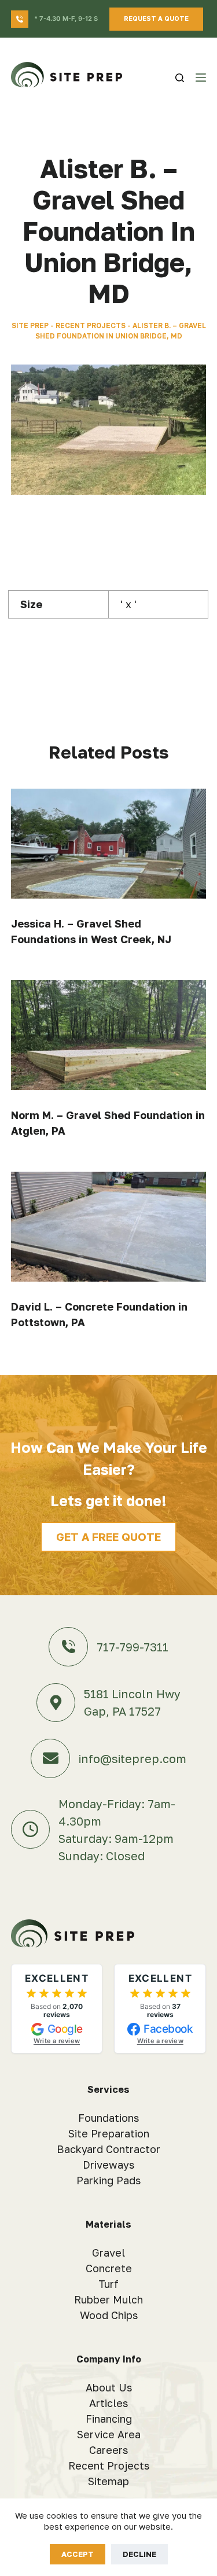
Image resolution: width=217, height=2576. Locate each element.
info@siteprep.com (133, 1758)
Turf (108, 2284)
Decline (139, 2554)
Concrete (109, 2268)
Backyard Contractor (108, 2149)
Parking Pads (108, 2180)
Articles (108, 2403)
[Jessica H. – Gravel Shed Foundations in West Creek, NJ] (109, 844)
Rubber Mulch (108, 2299)
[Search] (180, 78)
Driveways (108, 2165)
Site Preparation (109, 2133)
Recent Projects (91, 325)
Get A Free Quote (108, 1537)
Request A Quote (156, 18)
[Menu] (201, 78)
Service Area (109, 2434)
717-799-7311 (133, 1647)
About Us (109, 2387)
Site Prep (30, 325)
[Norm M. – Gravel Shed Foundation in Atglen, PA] (109, 1035)
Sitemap (108, 2481)
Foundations (108, 2118)
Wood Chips (109, 2315)
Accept (78, 2554)
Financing (109, 2419)
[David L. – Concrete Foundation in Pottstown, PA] (109, 1227)
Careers (108, 2450)
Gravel (108, 2253)
